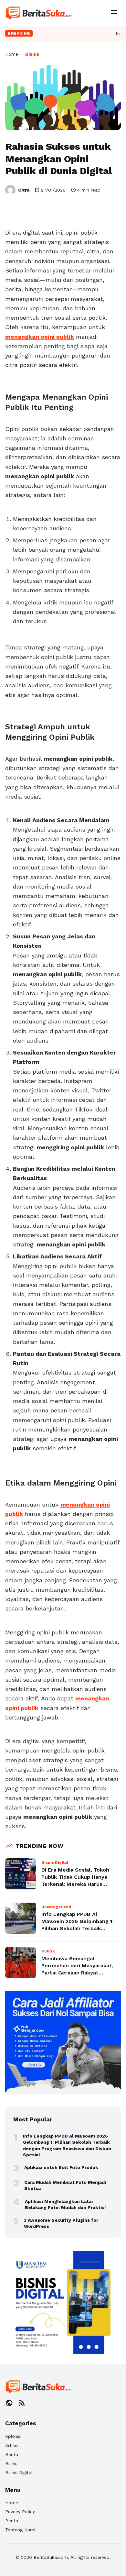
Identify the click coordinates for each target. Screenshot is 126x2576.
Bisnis (32, 54)
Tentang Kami (20, 2530)
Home (12, 54)
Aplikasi (13, 2436)
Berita (12, 2454)
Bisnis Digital (19, 2472)
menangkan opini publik (40, 337)
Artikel (12, 2445)
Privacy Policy (20, 2512)
